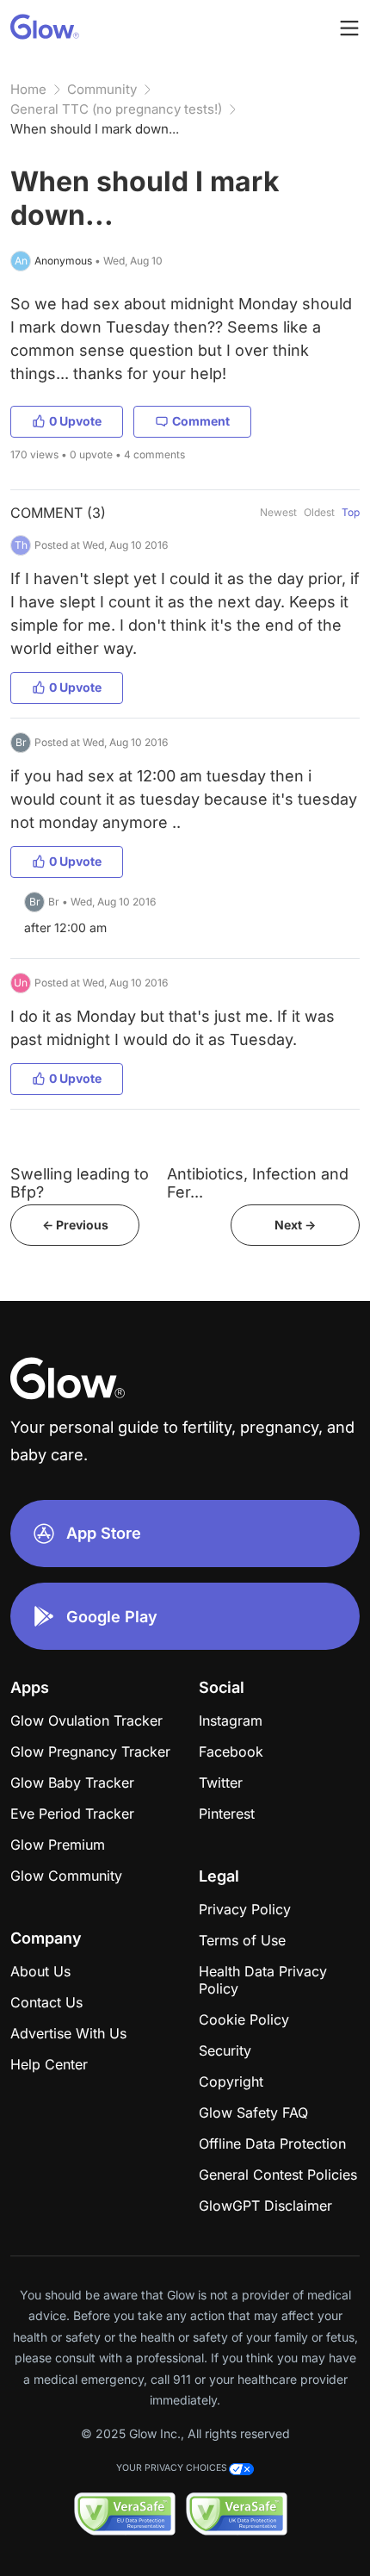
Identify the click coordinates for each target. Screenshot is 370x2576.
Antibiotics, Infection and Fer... (258, 1183)
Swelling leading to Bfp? (80, 1183)
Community (102, 89)
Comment (201, 421)
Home (28, 89)
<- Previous (75, 1225)
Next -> (295, 1225)
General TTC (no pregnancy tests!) (116, 109)
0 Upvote (75, 421)
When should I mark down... (95, 129)
